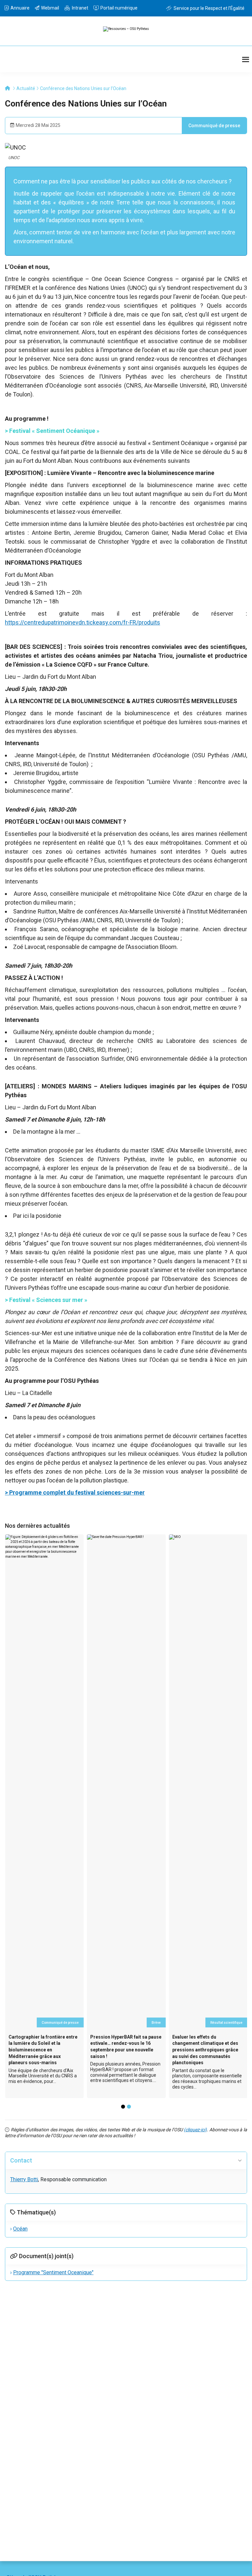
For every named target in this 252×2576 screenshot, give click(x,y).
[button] (123, 2107)
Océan (20, 2229)
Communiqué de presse (214, 126)
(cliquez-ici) (195, 2130)
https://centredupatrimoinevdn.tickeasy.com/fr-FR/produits (83, 622)
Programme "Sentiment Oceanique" (53, 2272)
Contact (21, 2160)
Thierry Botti (24, 2179)
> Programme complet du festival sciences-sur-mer (75, 1492)
